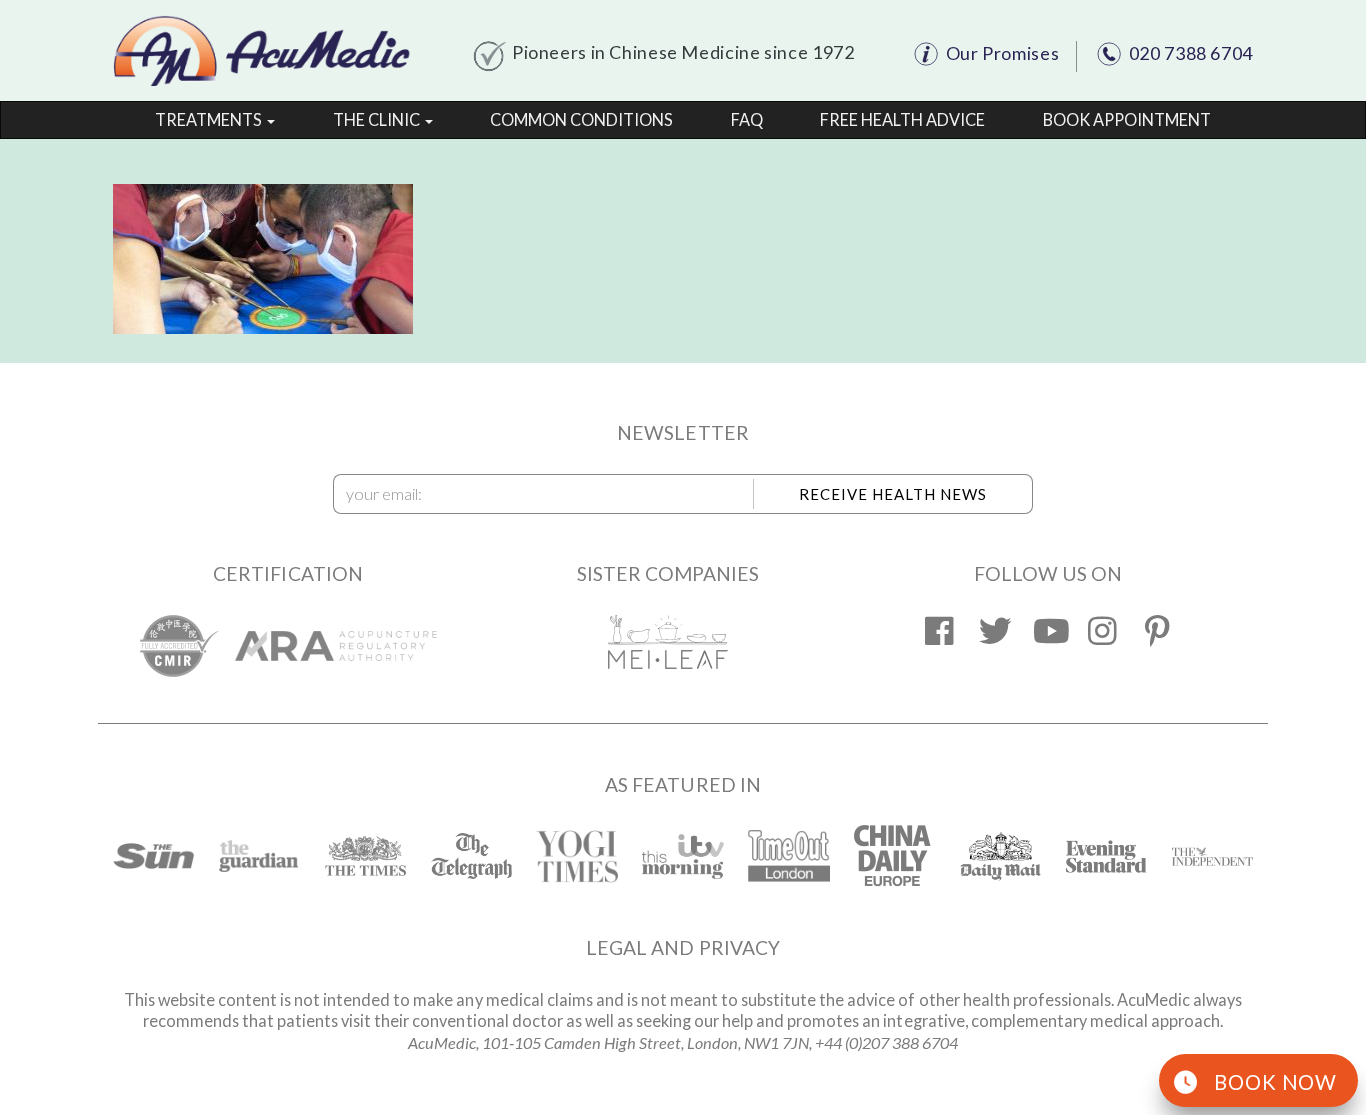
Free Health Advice (902, 119)
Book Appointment (1127, 119)
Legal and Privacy (683, 947)
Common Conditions (581, 119)
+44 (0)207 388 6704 (886, 1042)
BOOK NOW (1275, 1082)
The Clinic (378, 119)
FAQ (747, 119)
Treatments (210, 119)
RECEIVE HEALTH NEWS (893, 494)
